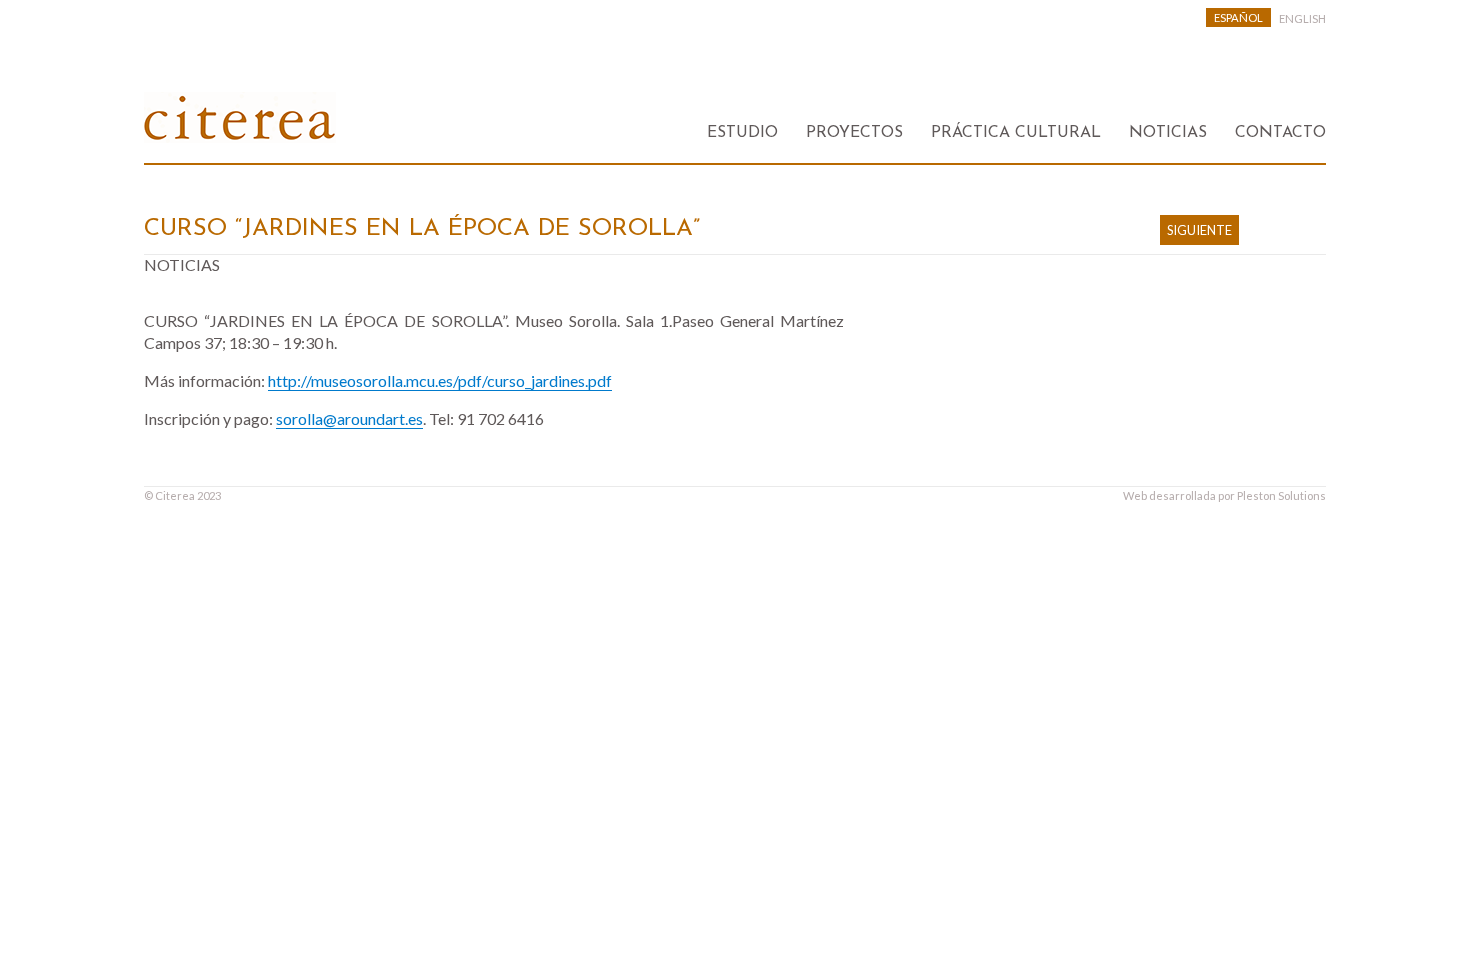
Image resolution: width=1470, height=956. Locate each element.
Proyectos (854, 133)
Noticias (1168, 133)
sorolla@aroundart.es (349, 418)
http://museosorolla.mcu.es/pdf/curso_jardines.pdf (440, 380)
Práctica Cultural (1016, 133)
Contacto (1280, 133)
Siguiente (1199, 230)
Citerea (175, 495)
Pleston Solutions (1281, 495)
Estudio (742, 133)
